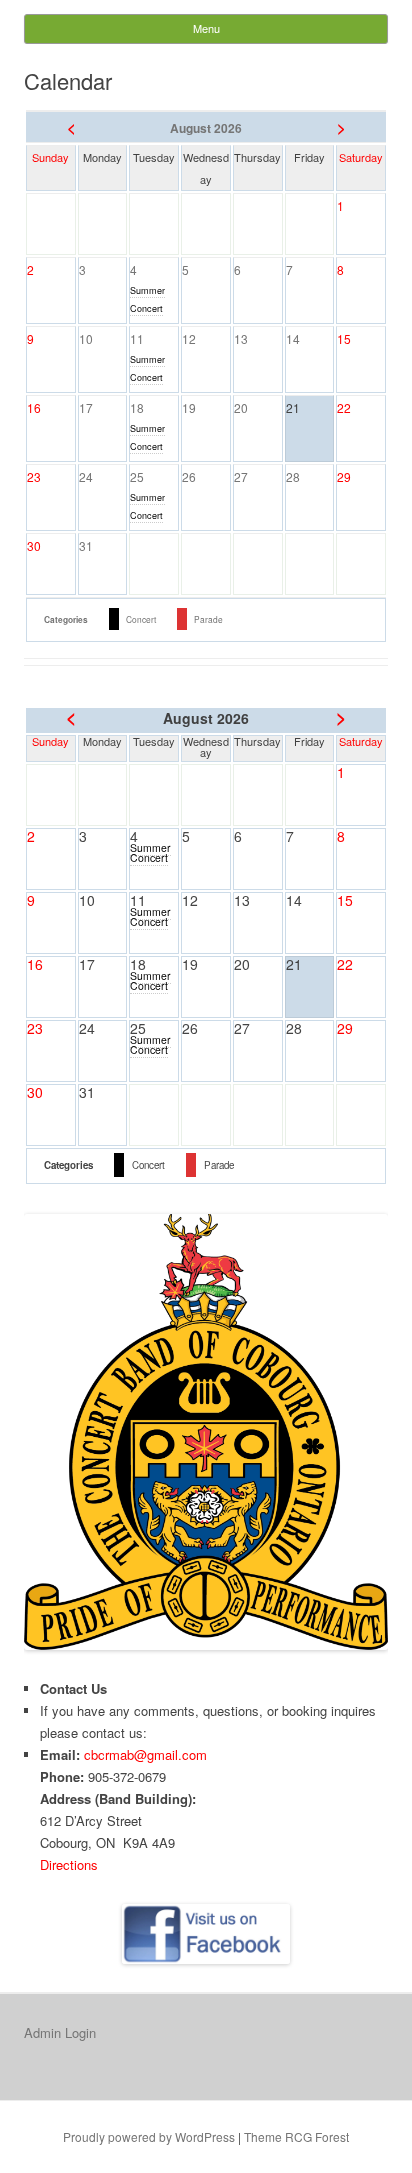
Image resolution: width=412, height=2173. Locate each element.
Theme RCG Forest (296, 2136)
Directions (69, 1864)
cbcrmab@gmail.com (145, 1754)
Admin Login (60, 2032)
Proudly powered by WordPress (149, 2136)
